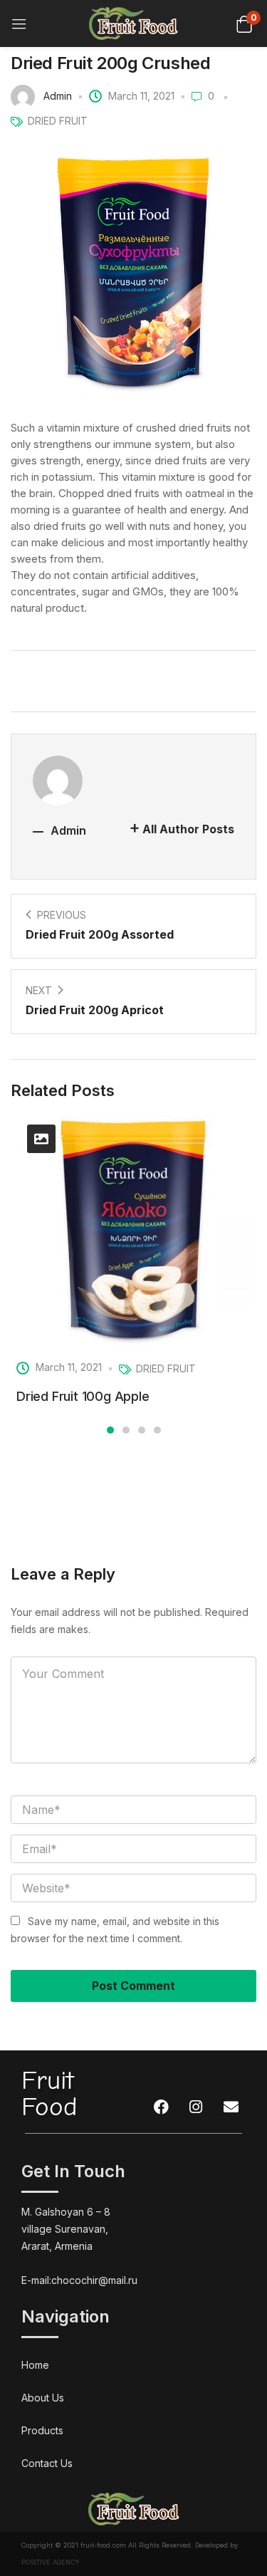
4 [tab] (157, 1430)
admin (58, 96)
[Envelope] (231, 2107)
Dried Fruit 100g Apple (83, 1396)
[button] (244, 23)
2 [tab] (126, 1430)
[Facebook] (161, 2107)
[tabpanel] (133, 1263)
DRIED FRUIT (58, 121)
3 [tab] (142, 1430)
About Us (43, 2398)
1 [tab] (110, 1430)
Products (42, 2430)
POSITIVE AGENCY (51, 2562)
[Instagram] (196, 2107)
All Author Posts (188, 829)
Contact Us (47, 2463)
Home (35, 2365)
